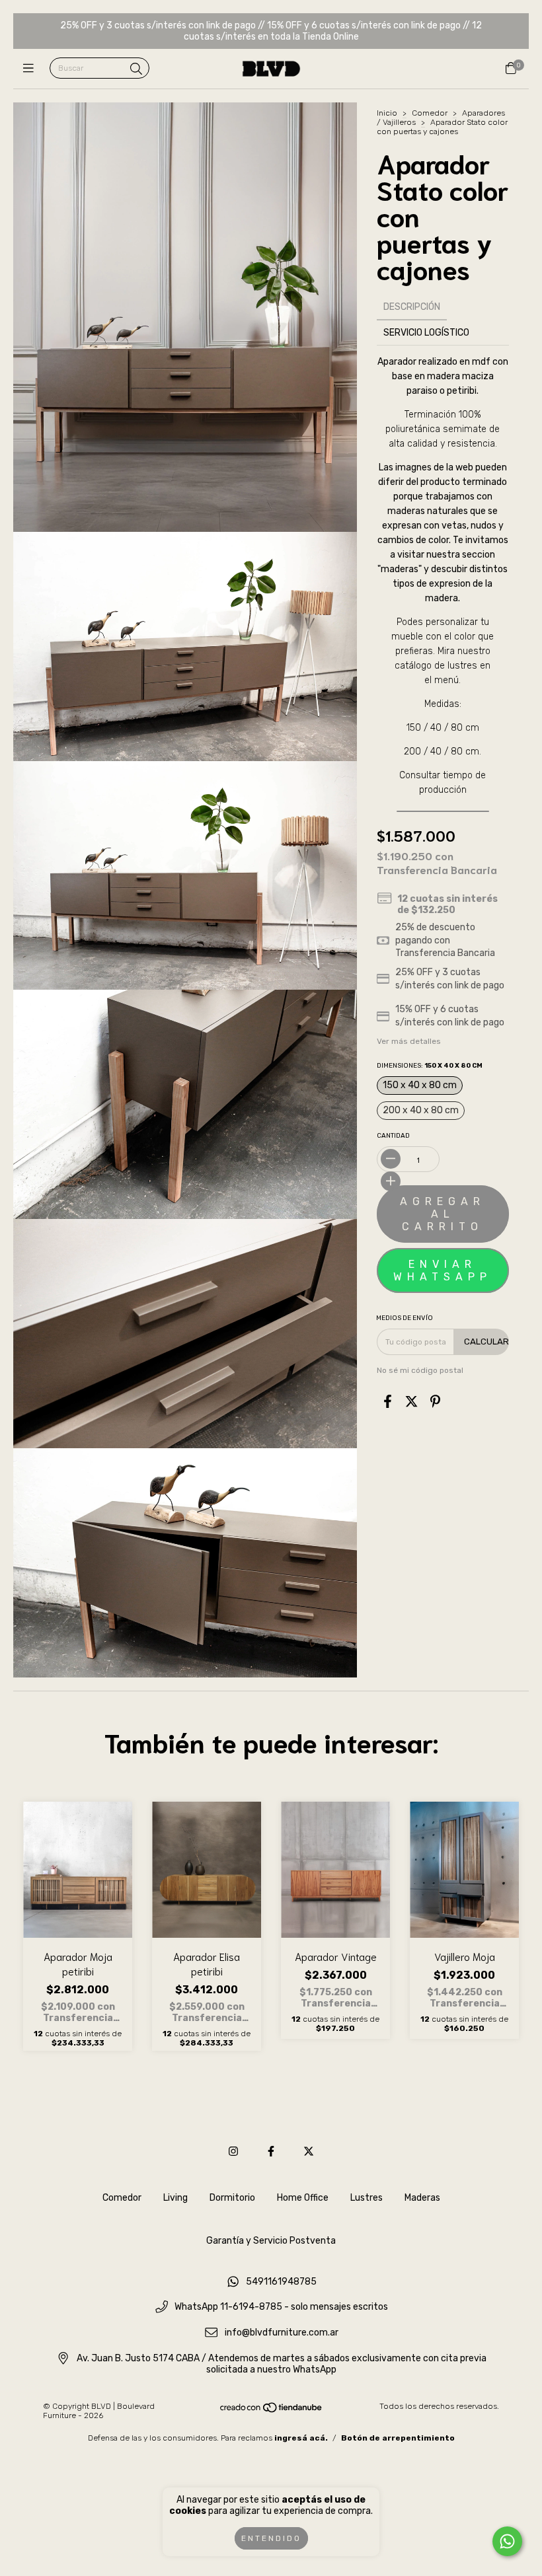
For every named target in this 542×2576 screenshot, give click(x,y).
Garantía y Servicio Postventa (271, 2241)
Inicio (387, 113)
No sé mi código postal (420, 1370)
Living (175, 2198)
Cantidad (393, 1136)
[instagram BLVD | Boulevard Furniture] (233, 2152)
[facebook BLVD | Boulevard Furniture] (271, 2152)
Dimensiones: (430, 1066)
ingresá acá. (301, 2438)
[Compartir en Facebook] (388, 1402)
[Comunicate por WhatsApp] (507, 2541)
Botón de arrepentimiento (398, 2438)
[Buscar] (136, 69)
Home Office (303, 2198)
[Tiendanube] (272, 2411)
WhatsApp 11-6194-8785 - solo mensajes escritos (281, 2307)
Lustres (367, 2198)
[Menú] (31, 69)
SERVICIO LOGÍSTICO (426, 333)
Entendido (271, 2538)
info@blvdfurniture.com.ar (282, 2333)
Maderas (422, 2198)
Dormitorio (232, 2198)
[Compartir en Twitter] (411, 1402)
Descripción (412, 307)
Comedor (430, 113)
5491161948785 (281, 2282)
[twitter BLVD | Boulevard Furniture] (309, 2152)
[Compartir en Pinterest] (435, 1402)
